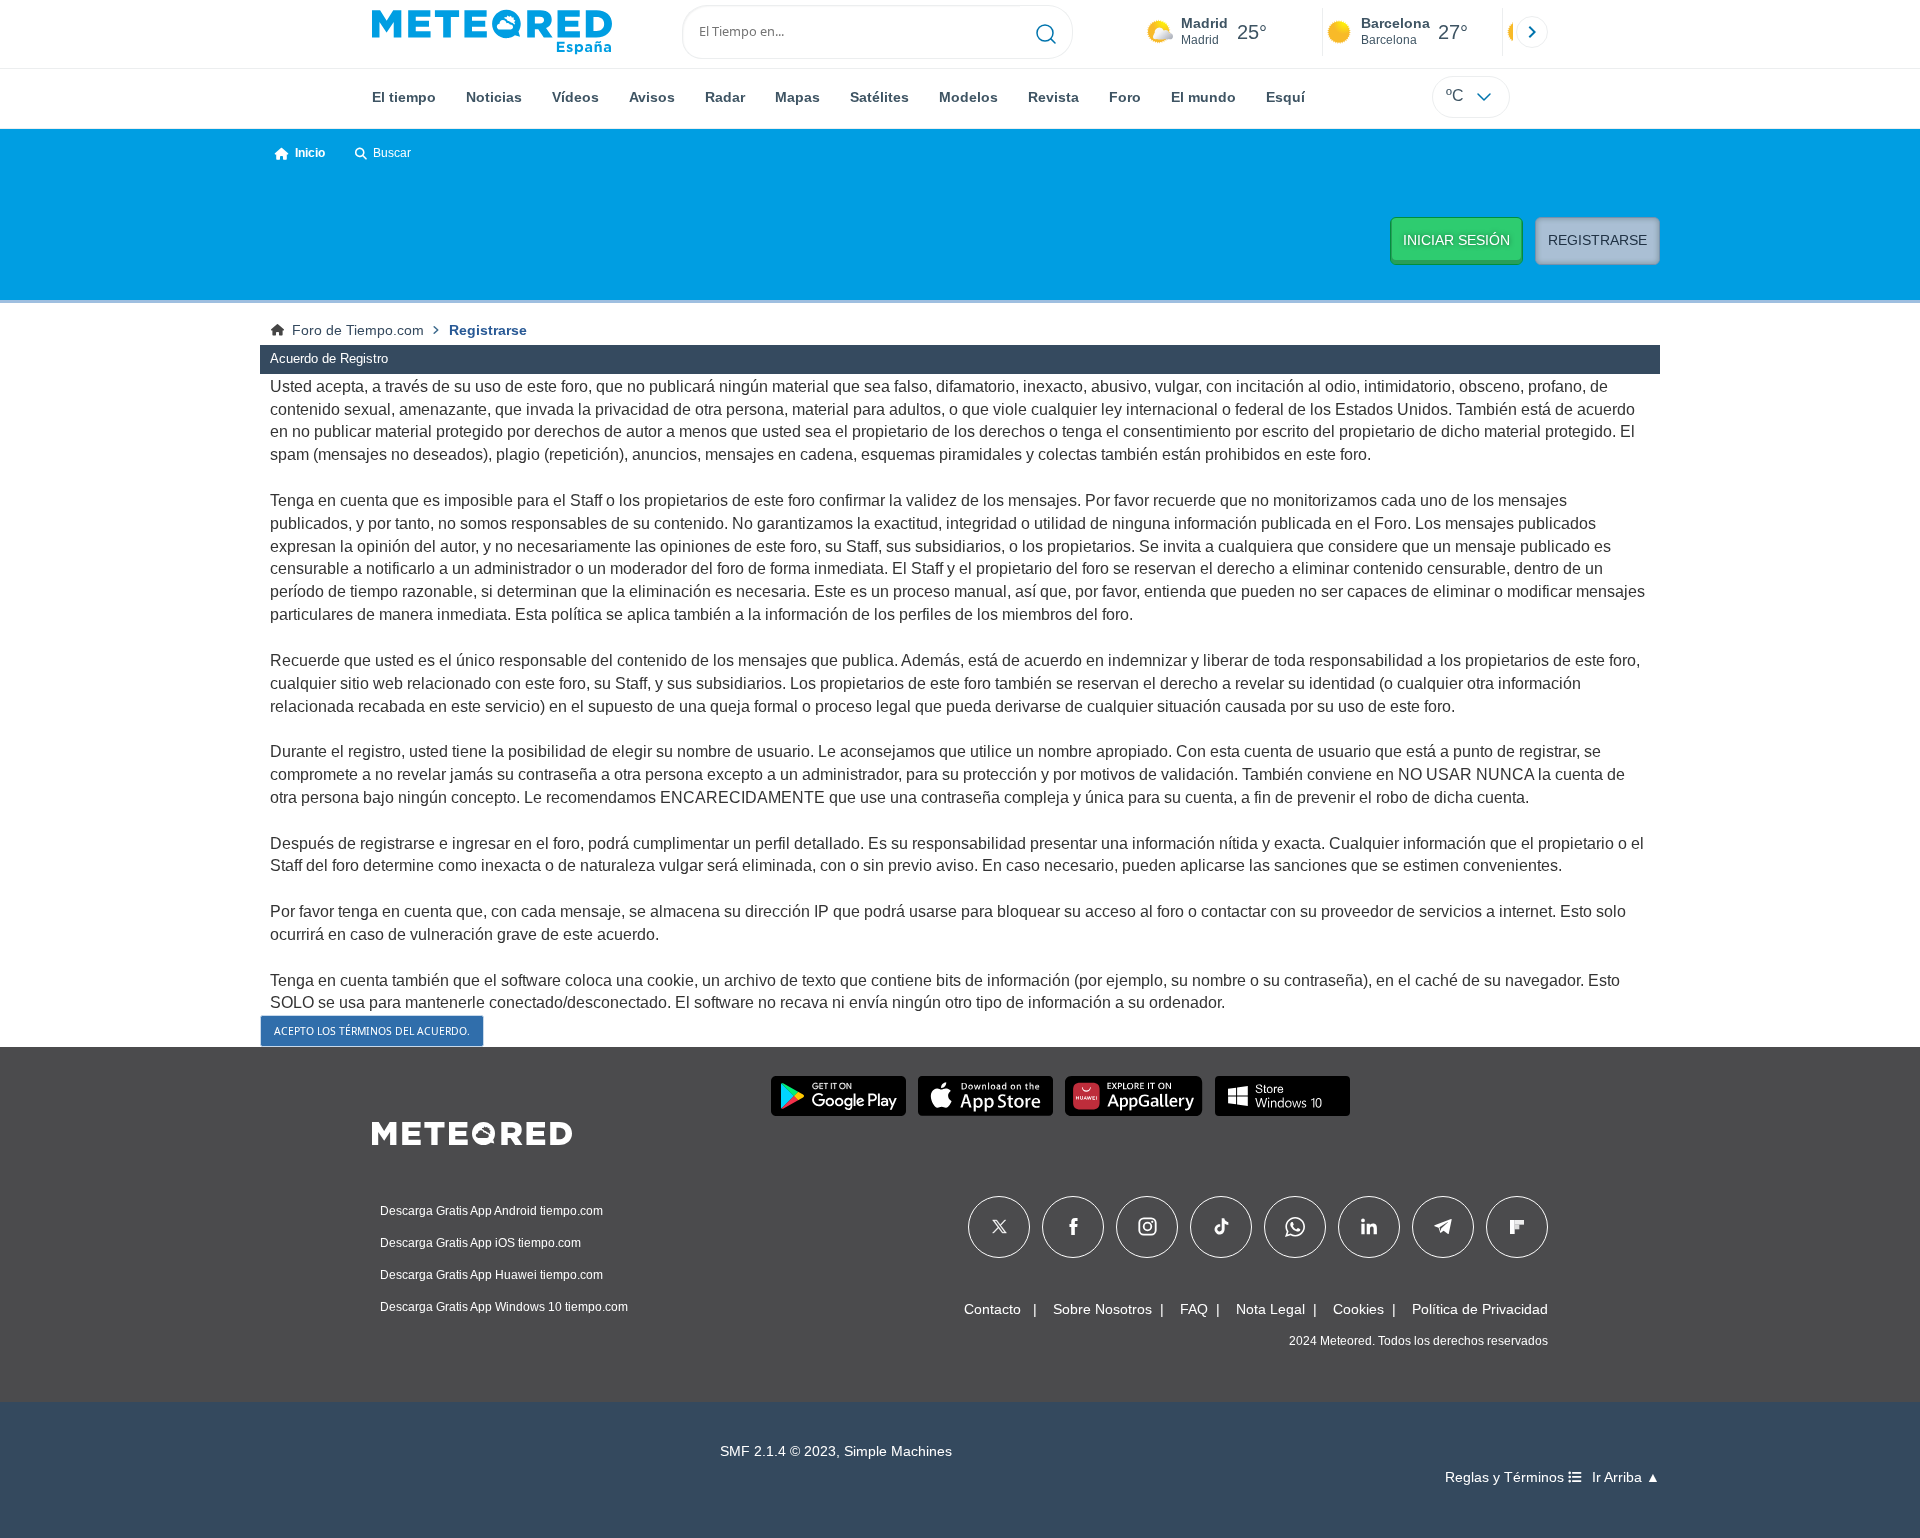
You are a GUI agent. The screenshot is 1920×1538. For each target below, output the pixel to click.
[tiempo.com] (492, 32)
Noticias (494, 97)
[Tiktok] (1221, 1227)
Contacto (992, 1309)
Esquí (1285, 97)
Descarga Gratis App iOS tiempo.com (480, 1243)
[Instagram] (1147, 1227)
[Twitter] (999, 1227)
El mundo (1203, 97)
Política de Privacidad (1480, 1309)
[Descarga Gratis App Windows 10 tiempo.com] (1282, 1096)
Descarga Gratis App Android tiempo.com (491, 1211)
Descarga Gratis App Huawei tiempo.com (491, 1275)
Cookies (1358, 1309)
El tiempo (404, 97)
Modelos (968, 97)
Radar (725, 97)
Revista (1053, 97)
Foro (1125, 97)
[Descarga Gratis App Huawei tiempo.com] (1134, 1096)
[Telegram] (1442, 1227)
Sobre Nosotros (1102, 1309)
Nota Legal (1270, 1309)
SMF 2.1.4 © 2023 (778, 1451)
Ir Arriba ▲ (1626, 1477)
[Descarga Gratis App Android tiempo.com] (838, 1096)
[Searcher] (1046, 32)
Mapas (797, 97)
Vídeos (575, 97)
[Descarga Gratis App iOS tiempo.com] (985, 1096)
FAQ (1194, 1309)
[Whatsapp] (1295, 1227)
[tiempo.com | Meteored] (472, 1130)
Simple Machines (898, 1451)
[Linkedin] (1369, 1227)
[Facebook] (1073, 1227)
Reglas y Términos (1506, 1477)
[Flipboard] (1517, 1227)
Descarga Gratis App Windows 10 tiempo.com (504, 1307)
